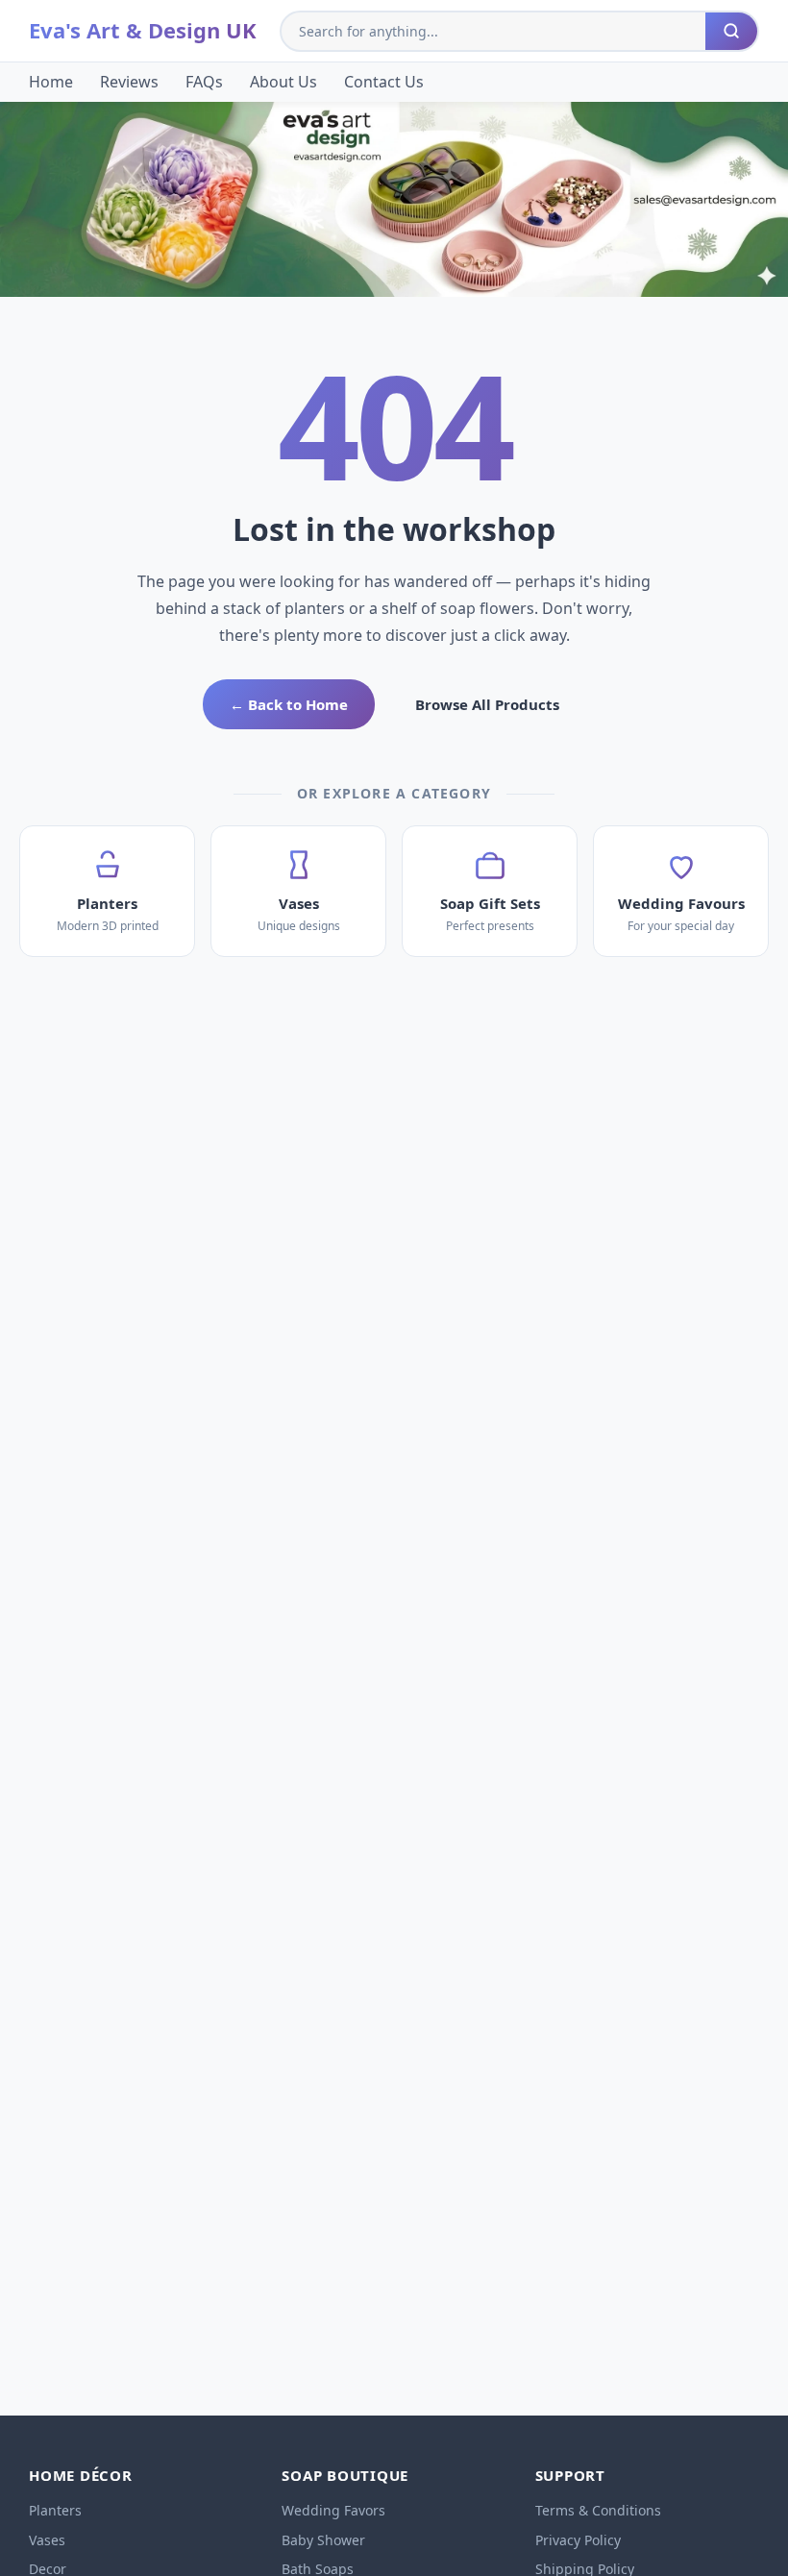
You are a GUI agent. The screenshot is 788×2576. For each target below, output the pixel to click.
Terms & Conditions (598, 2510)
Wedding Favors (333, 2510)
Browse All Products (487, 704)
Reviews (129, 82)
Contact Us (384, 82)
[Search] (731, 31)
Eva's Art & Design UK (143, 30)
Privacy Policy (578, 2540)
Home (51, 82)
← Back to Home (289, 704)
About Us (283, 82)
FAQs (204, 82)
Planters (55, 2510)
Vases (47, 2540)
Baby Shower (323, 2540)
